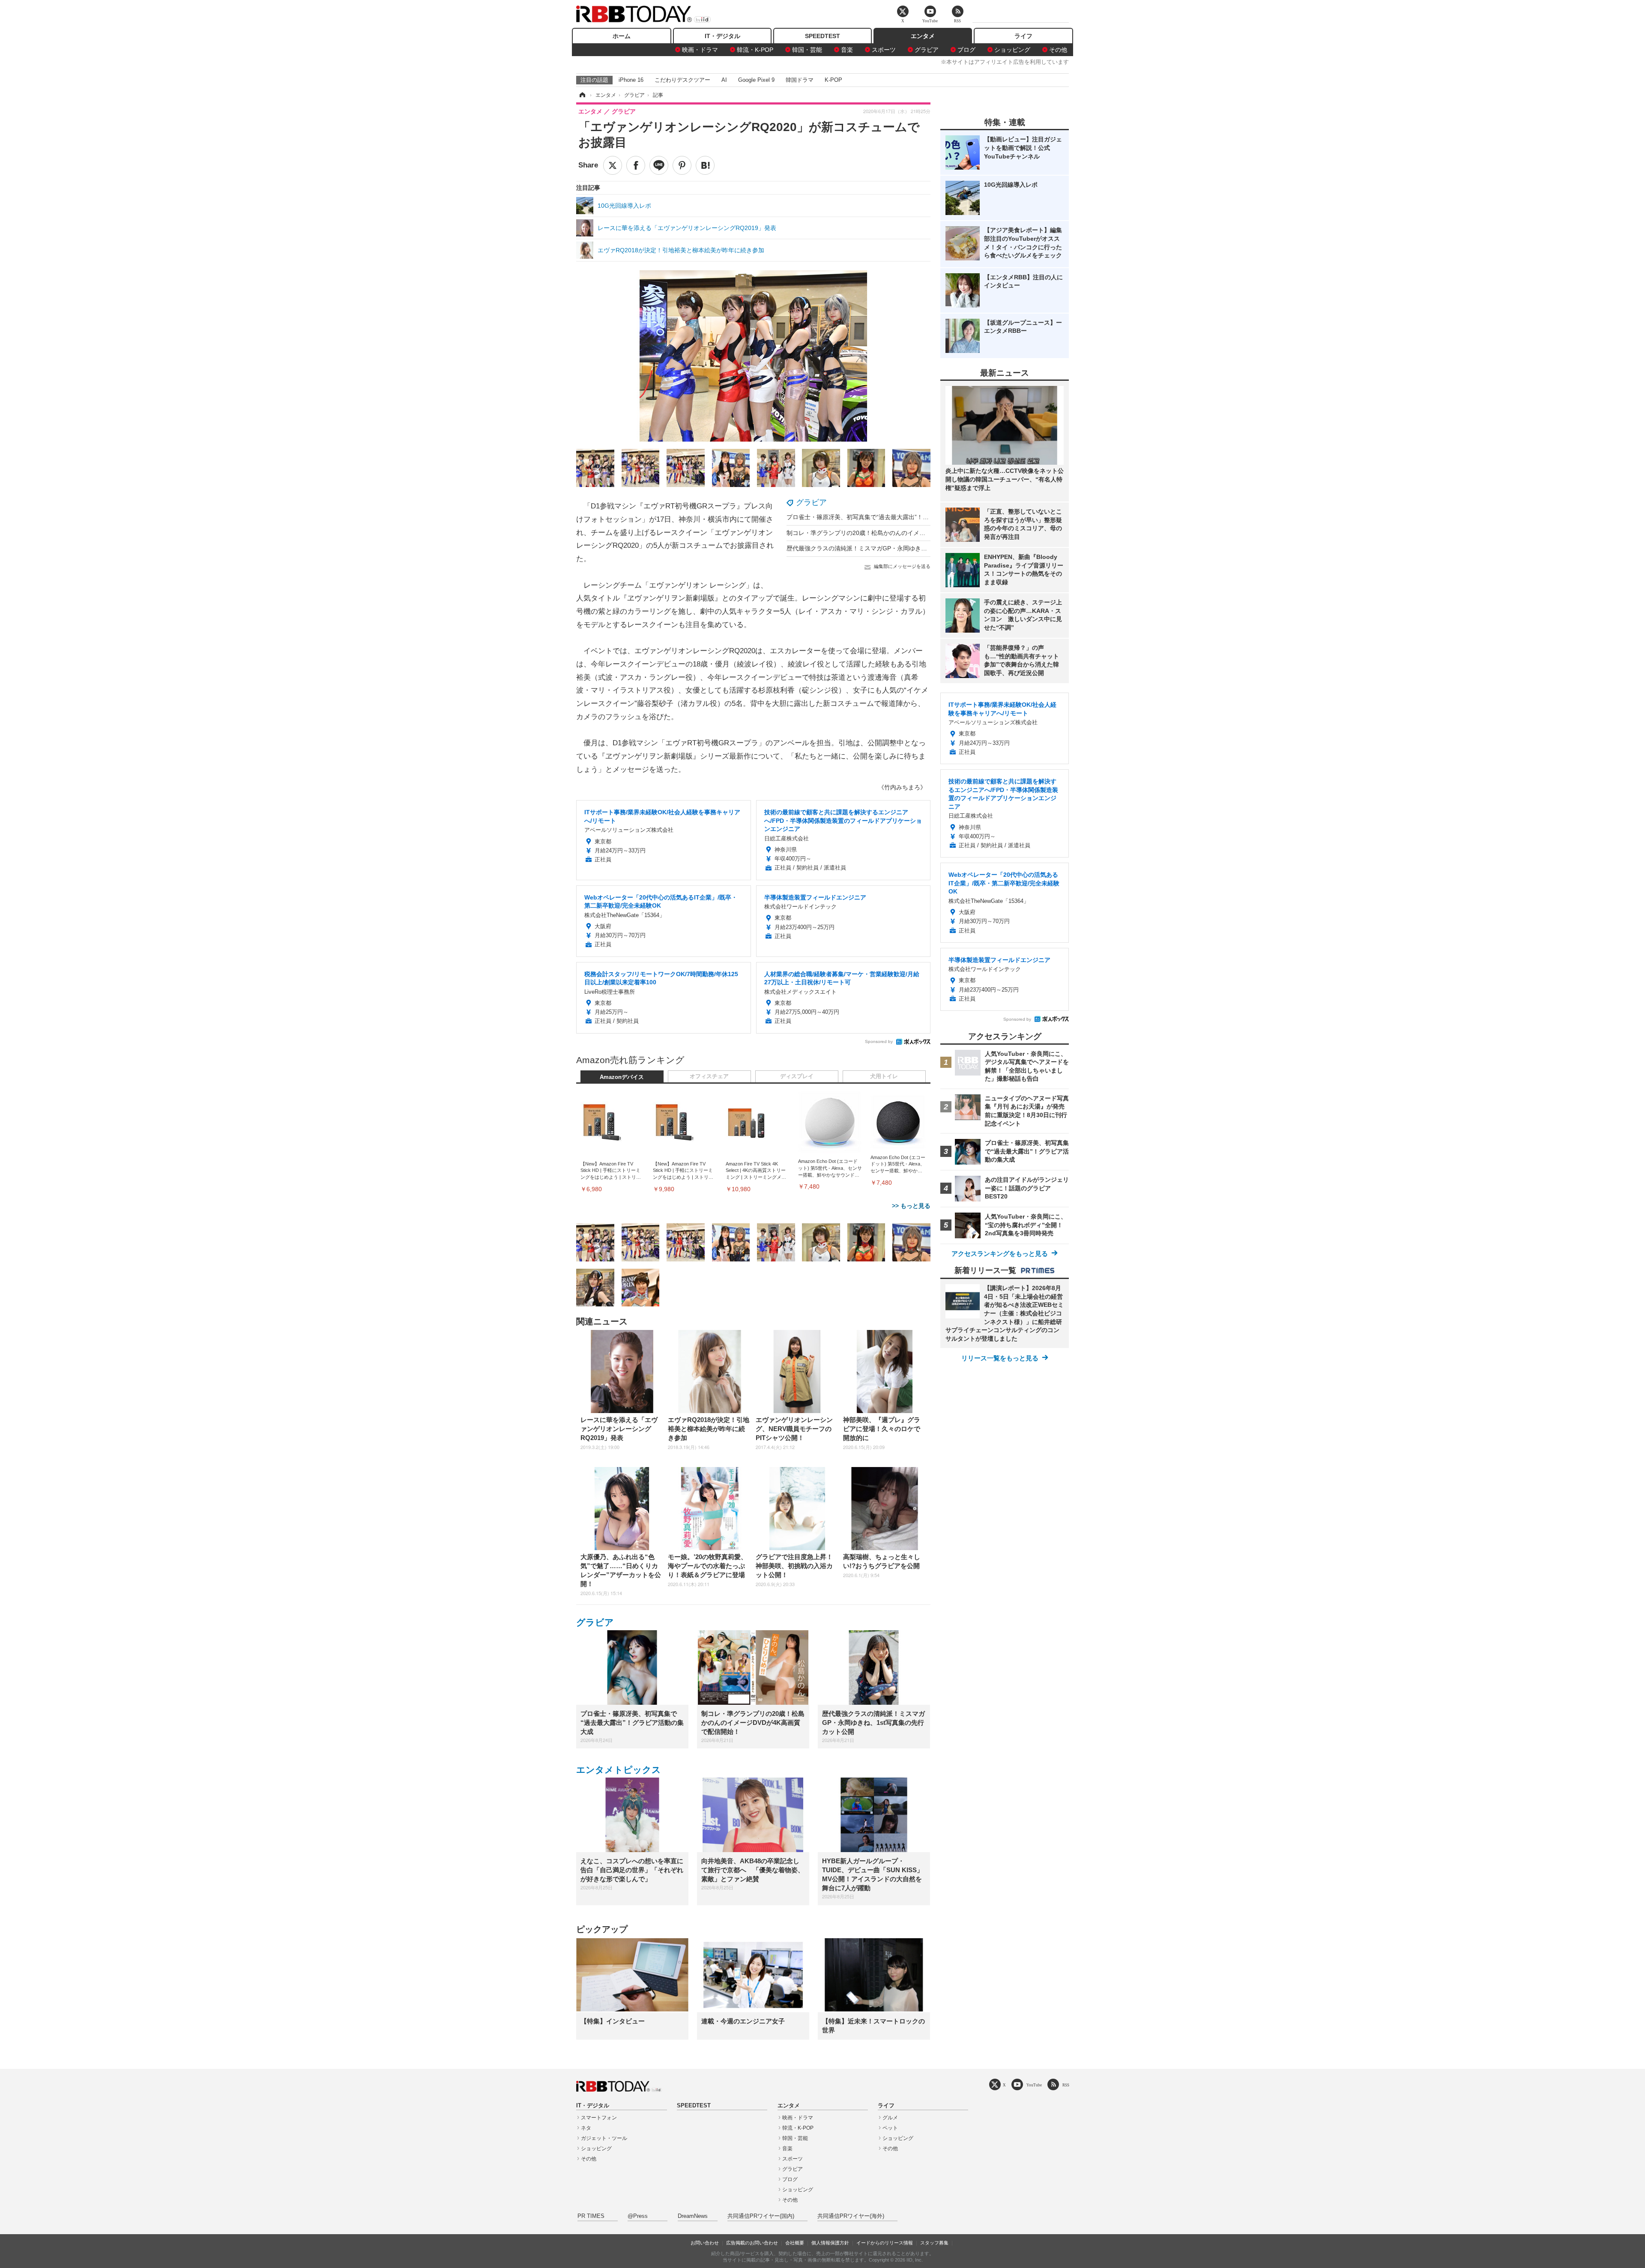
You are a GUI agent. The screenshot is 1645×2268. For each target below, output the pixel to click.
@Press (638, 2216)
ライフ (1023, 36)
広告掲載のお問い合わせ (752, 2243)
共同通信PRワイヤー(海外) (851, 2216)
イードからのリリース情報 (885, 2243)
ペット (890, 2128)
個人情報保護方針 (830, 2243)
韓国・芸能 (807, 50)
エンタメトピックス (619, 1770)
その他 (1058, 50)
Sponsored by (879, 1041)
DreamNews (693, 2216)
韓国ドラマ (800, 80)
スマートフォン (599, 2118)
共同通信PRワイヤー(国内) (761, 2216)
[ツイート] (613, 165)
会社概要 (795, 2243)
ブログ (966, 50)
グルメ (890, 2118)
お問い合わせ (705, 2243)
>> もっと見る (911, 1206)
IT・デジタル (722, 36)
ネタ (586, 2128)
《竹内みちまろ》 (902, 787)
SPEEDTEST (822, 36)
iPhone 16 (631, 80)
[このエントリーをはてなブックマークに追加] (705, 165)
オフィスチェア (709, 1076)
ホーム (622, 36)
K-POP (833, 80)
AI (724, 80)
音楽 (847, 50)
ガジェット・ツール (604, 2138)
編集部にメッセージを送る (902, 566)
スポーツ (884, 50)
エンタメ (923, 36)
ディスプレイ (797, 1076)
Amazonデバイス (622, 1077)
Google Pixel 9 (756, 80)
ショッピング (1012, 50)
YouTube (1034, 2085)
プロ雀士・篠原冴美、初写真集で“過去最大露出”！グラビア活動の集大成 (885, 517)
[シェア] (636, 165)
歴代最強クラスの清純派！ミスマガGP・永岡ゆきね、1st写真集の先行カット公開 (897, 548)
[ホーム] (582, 95)
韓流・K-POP (755, 50)
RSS (1066, 2085)
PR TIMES (591, 2216)
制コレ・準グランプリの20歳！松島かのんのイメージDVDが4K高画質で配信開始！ (899, 533)
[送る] (659, 165)
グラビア (927, 50)
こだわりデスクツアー (682, 80)
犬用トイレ (884, 1076)
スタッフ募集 (934, 2243)
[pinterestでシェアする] (682, 165)
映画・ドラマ (700, 50)
